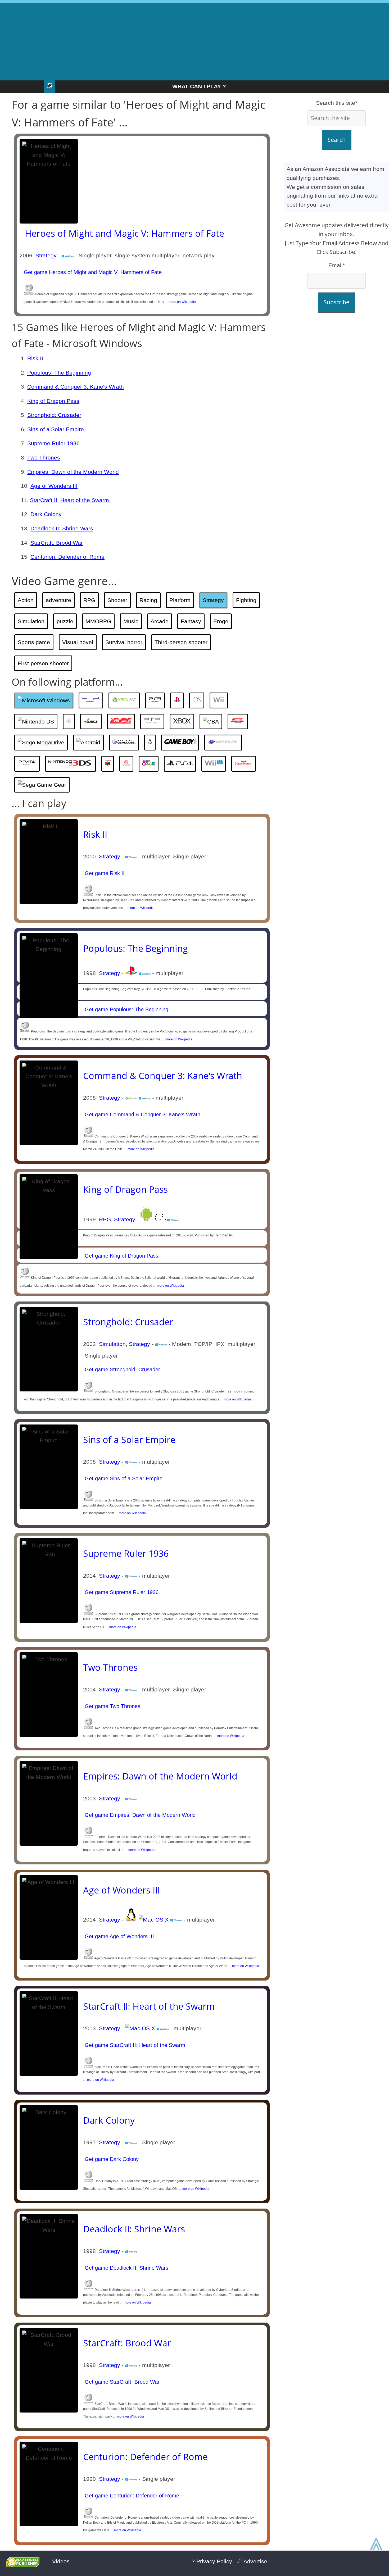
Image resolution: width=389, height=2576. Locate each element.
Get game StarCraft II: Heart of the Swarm (134, 2045)
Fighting (246, 600)
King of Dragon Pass (53, 401)
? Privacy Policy (212, 2561)
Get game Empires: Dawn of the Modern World (139, 1815)
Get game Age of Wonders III (119, 1936)
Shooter (117, 600)
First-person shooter (43, 663)
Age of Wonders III (54, 486)
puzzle (65, 621)
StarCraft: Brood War (57, 543)
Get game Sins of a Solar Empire (123, 1478)
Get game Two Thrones (112, 1706)
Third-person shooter (181, 642)
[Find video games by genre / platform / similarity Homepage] (49, 87)
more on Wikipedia (182, 302)
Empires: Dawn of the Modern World (73, 472)
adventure (58, 600)
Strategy (46, 255)
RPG (89, 600)
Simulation (31, 621)
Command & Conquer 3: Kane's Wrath (76, 387)
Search (337, 140)
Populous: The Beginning (59, 373)
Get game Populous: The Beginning (126, 1009)
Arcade (160, 621)
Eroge (221, 621)
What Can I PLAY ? (199, 86)
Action (26, 600)
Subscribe (336, 302)
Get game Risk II (104, 873)
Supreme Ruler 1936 (53, 443)
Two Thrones (44, 458)
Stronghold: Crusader (54, 415)
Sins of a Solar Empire (56, 429)
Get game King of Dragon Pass (121, 1256)
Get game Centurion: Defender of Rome (131, 2496)
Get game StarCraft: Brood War (121, 2382)
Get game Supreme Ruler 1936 (121, 1592)
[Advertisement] (195, 40)
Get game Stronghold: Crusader (122, 1369)
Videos (61, 2561)
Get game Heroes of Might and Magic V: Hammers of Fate (92, 272)
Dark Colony (46, 514)
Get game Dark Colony (111, 2159)
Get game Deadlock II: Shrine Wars (126, 2268)
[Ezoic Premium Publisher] (23, 2565)
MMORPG (98, 621)
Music (131, 621)
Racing (148, 600)
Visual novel (78, 642)
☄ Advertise (252, 2561)
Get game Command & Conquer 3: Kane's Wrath (142, 1114)
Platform (180, 600)
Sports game (34, 642)
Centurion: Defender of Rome (67, 557)
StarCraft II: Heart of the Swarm (69, 500)
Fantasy (191, 621)
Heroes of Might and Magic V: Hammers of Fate (125, 233)
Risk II (35, 358)
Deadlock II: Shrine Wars (62, 528)
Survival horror (124, 642)
